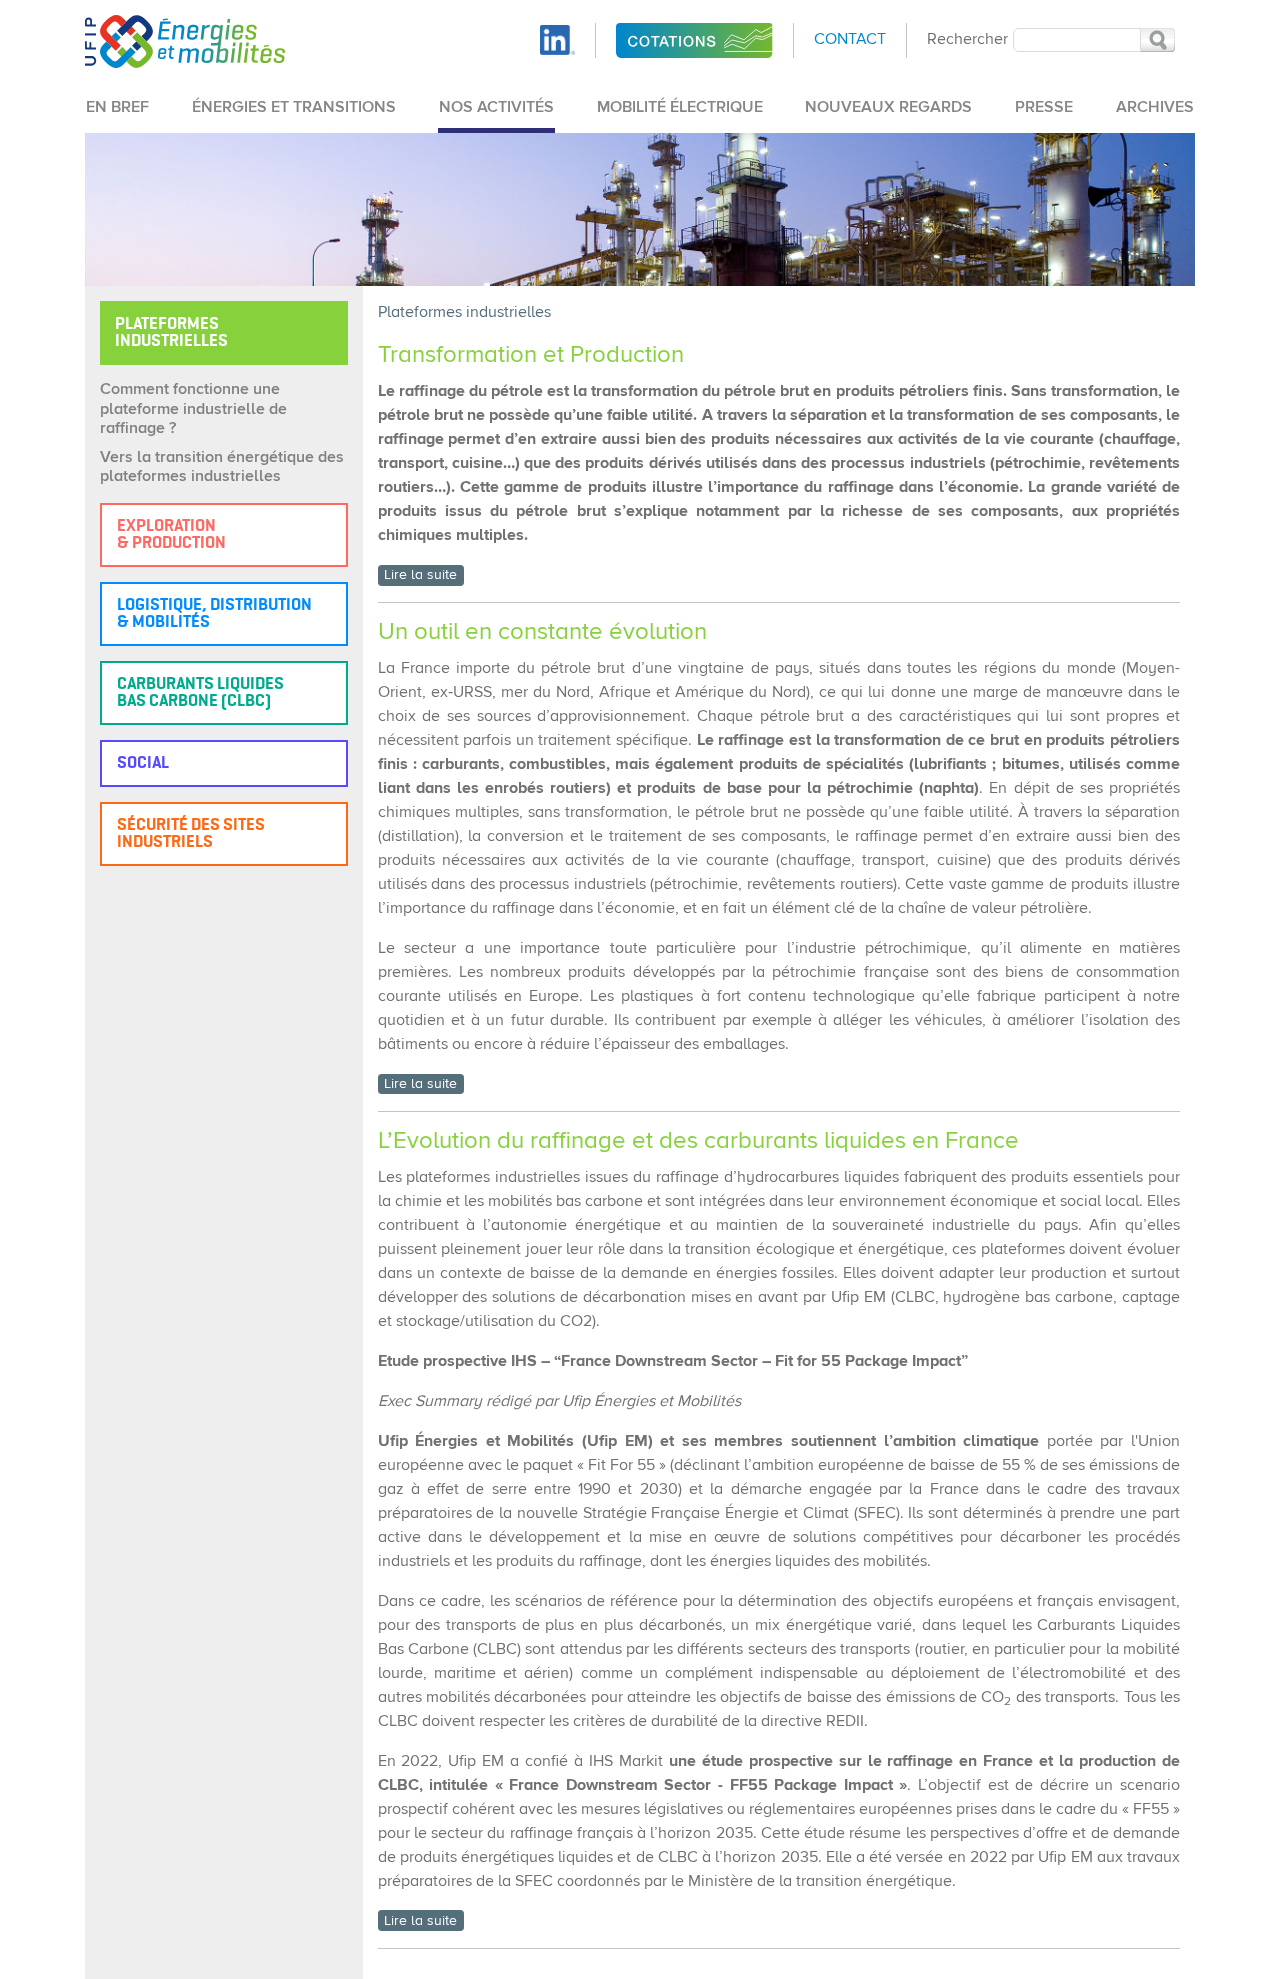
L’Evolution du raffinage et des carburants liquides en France (701, 1141)
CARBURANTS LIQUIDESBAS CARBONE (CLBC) (200, 693)
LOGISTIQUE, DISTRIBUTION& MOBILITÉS (214, 614)
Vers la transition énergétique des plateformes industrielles (222, 467)
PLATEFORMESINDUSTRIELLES (171, 333)
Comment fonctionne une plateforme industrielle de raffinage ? (193, 409)
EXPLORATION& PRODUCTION (171, 535)
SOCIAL (143, 763)
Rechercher (967, 40)
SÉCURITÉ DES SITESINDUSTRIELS (191, 834)
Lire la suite (420, 575)
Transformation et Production (531, 355)
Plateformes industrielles (464, 313)
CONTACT (850, 40)
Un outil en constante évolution (542, 632)
